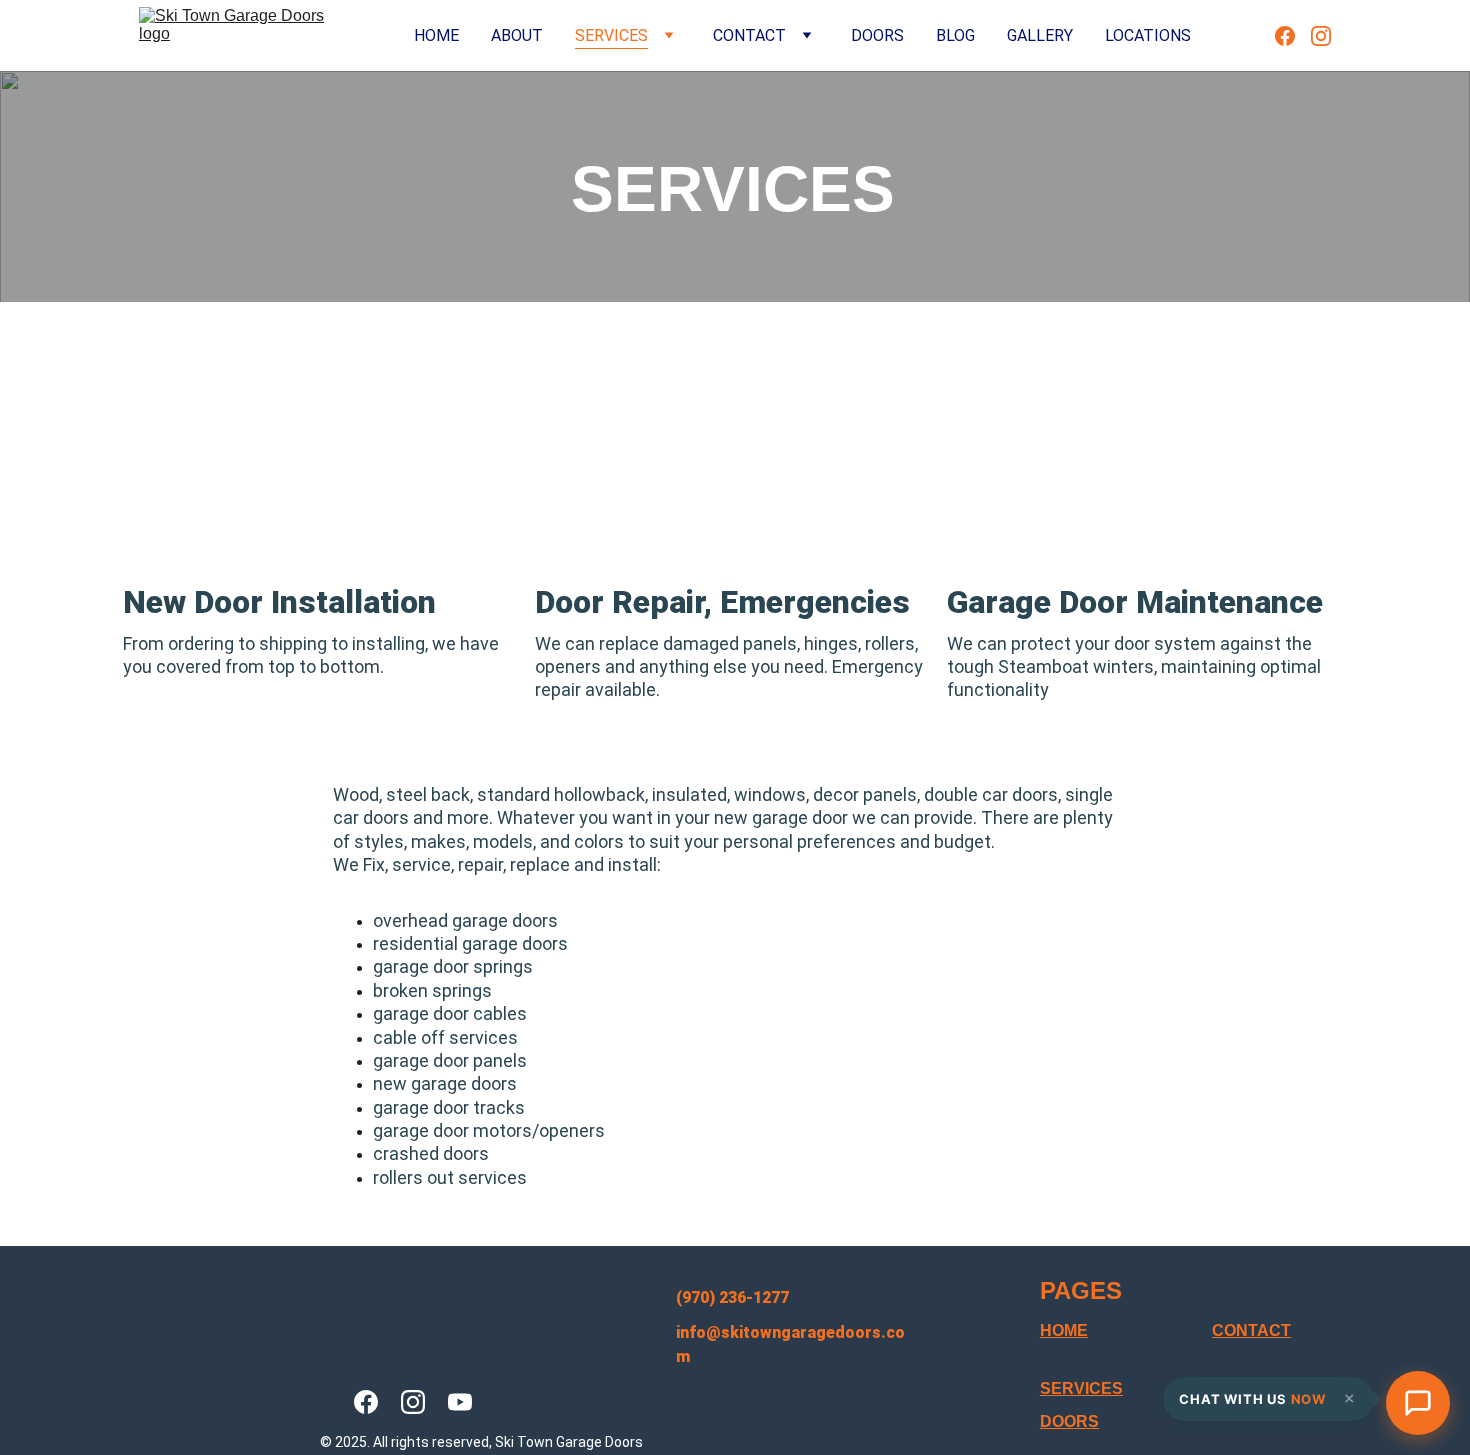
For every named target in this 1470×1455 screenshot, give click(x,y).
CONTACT (1251, 1330)
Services (611, 35)
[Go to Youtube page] (460, 1402)
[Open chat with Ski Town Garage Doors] (1418, 1403)
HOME (1064, 1330)
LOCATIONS (1148, 35)
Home (436, 35)
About (517, 35)
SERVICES (1081, 1388)
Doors (877, 35)
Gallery (1040, 35)
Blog (955, 35)
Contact (749, 35)
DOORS (1069, 1421)
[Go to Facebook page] (1293, 36)
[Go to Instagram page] (1321, 36)
